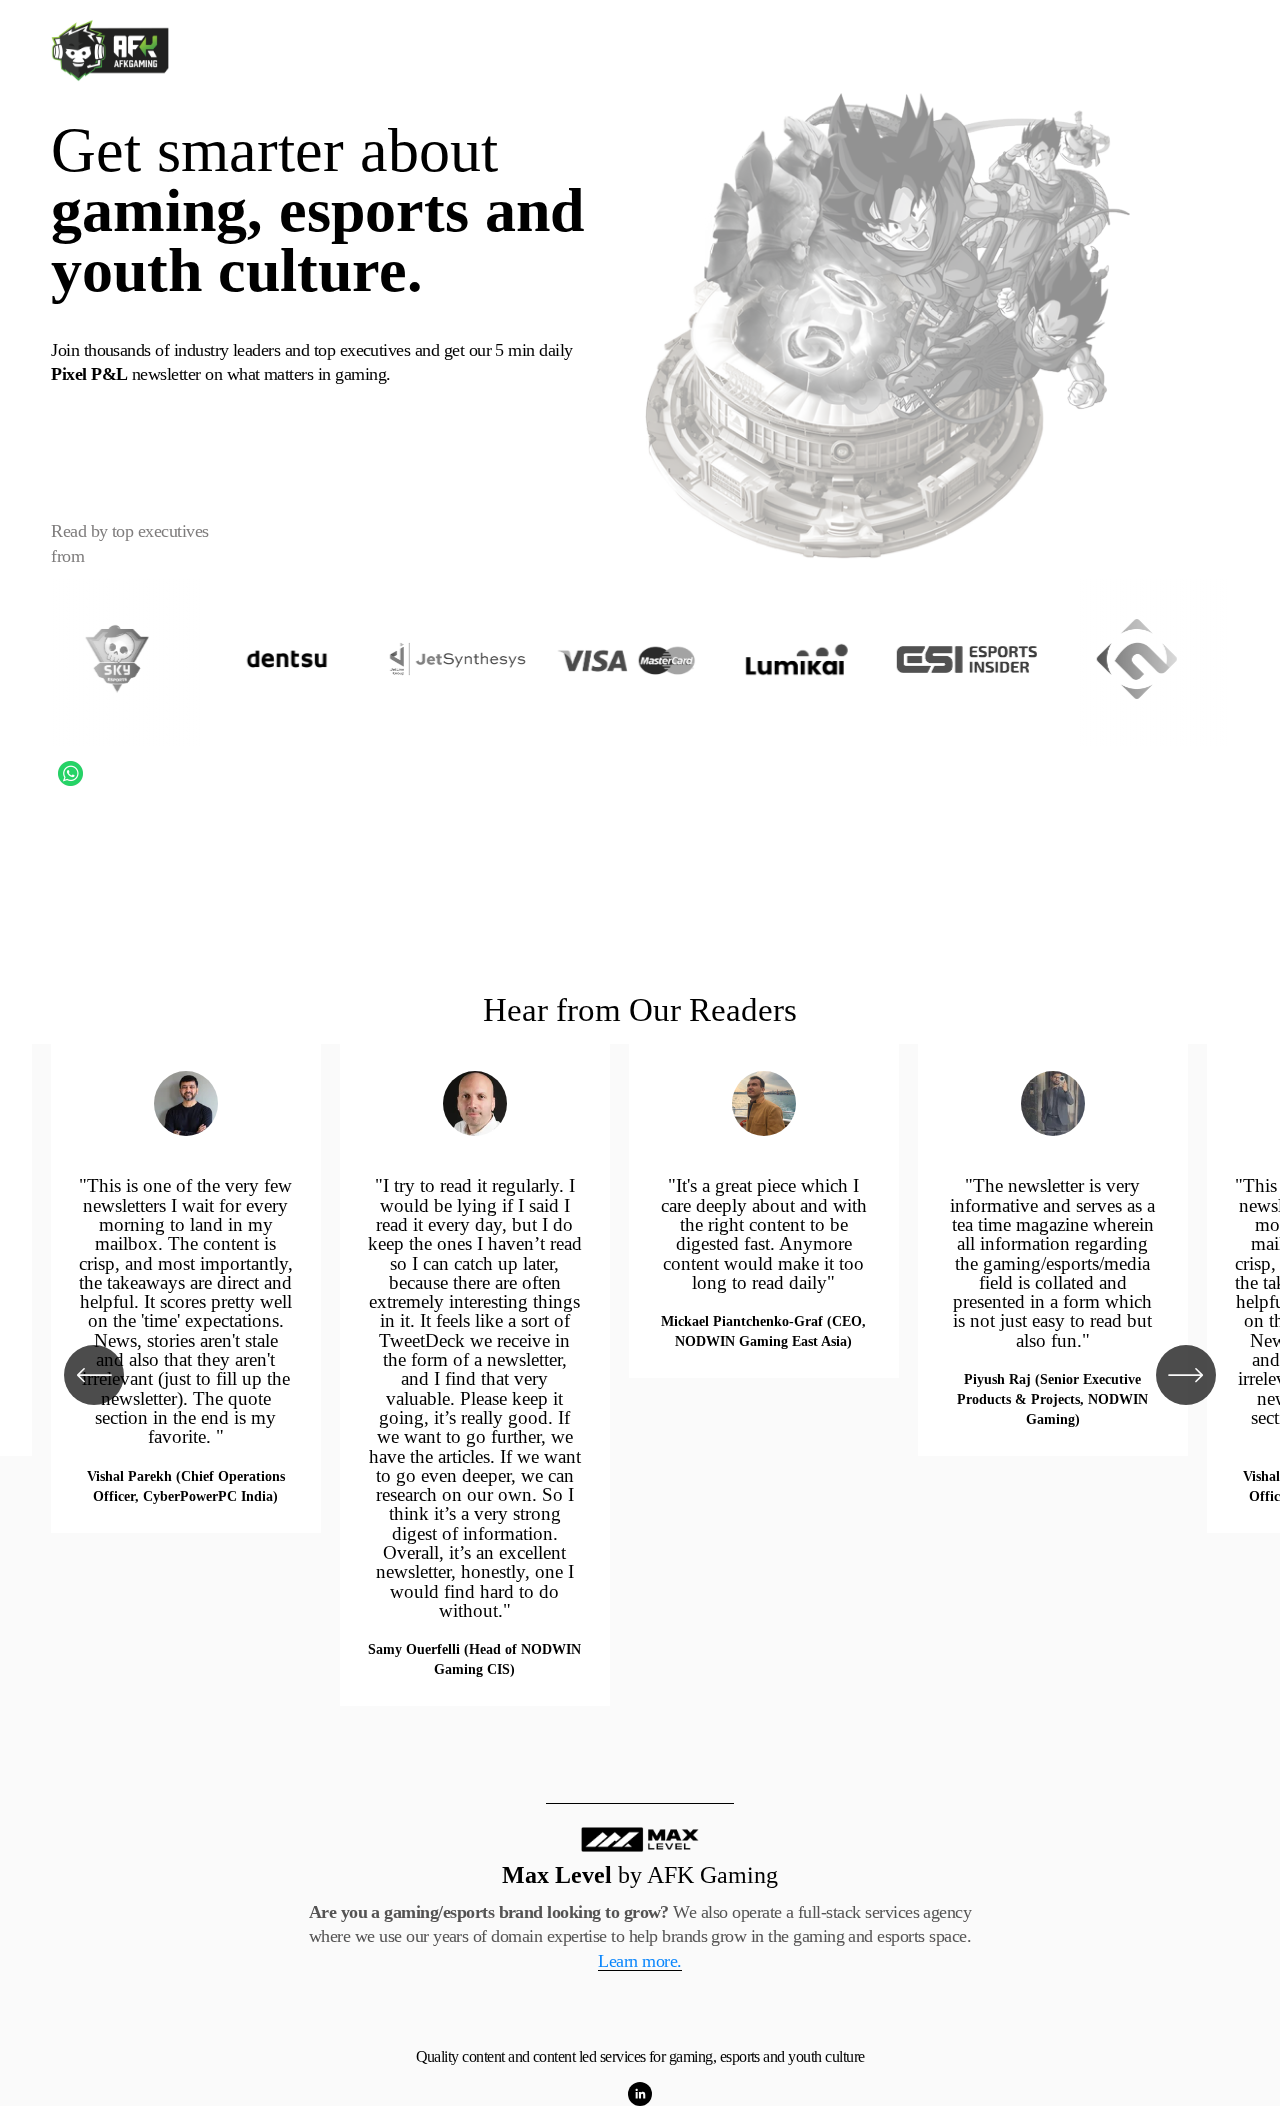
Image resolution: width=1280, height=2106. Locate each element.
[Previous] (94, 1375)
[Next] (1186, 1375)
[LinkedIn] (640, 2094)
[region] (640, 1375)
